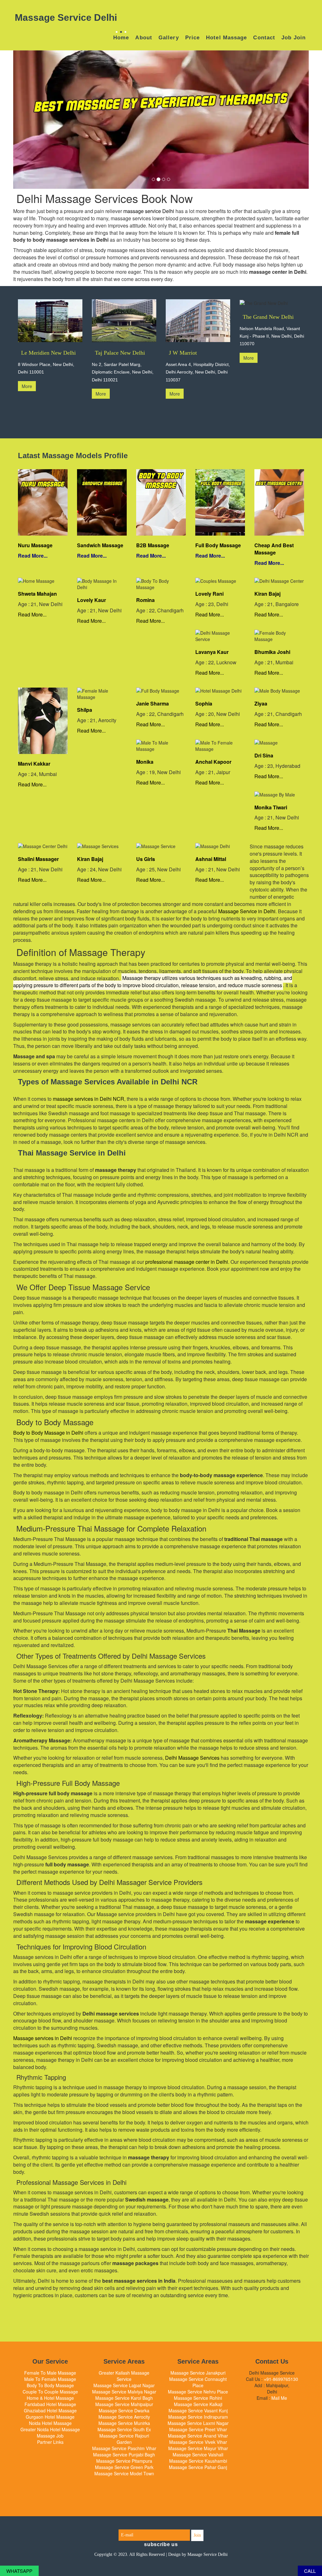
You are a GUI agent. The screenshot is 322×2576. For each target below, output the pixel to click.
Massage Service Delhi (208, 2554)
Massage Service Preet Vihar (198, 2429)
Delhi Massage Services (192, 1758)
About (144, 38)
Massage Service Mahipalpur (124, 2404)
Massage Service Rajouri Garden (124, 2439)
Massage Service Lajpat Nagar (124, 2385)
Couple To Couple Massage (50, 2392)
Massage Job (50, 2436)
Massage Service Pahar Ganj (198, 2467)
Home (121, 38)
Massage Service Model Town (124, 2473)
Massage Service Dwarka (124, 2410)
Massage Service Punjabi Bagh (124, 2455)
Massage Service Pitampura (124, 2461)
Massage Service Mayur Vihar (198, 2448)
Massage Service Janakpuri (198, 2373)
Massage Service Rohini (198, 2398)
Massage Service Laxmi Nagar (198, 2423)
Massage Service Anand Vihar (198, 2436)
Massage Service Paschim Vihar (124, 2448)
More (27, 386)
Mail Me (279, 2398)
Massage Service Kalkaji (198, 2404)
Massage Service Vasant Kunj (198, 2410)
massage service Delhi (149, 211)
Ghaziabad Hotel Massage (50, 2410)
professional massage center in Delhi (187, 1262)
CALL (310, 2571)
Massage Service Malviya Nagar (124, 2392)
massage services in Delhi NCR (89, 1099)
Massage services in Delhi (43, 2038)
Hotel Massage (226, 38)
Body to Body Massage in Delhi (48, 1433)
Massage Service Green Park (124, 2467)
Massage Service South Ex (124, 2429)
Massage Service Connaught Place (198, 2382)
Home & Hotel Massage (50, 2398)
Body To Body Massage (50, 2385)
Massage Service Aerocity (124, 2417)
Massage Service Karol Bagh (124, 2398)
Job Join (294, 38)
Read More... (33, 556)
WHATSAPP (19, 2571)
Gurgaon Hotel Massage (50, 2417)
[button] (35, 120)
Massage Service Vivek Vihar (198, 2442)
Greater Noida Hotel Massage (50, 2429)
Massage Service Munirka (124, 2423)
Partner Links (50, 2442)
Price (193, 38)
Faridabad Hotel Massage (50, 2404)
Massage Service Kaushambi (198, 2461)
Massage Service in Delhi (247, 911)
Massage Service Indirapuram (198, 2417)
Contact (264, 38)
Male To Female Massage (50, 2379)
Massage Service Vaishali (198, 2455)
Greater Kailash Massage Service (124, 2376)
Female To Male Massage (50, 2373)
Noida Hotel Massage (50, 2423)
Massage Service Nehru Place (198, 2392)
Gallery (169, 38)
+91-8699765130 (281, 2379)
